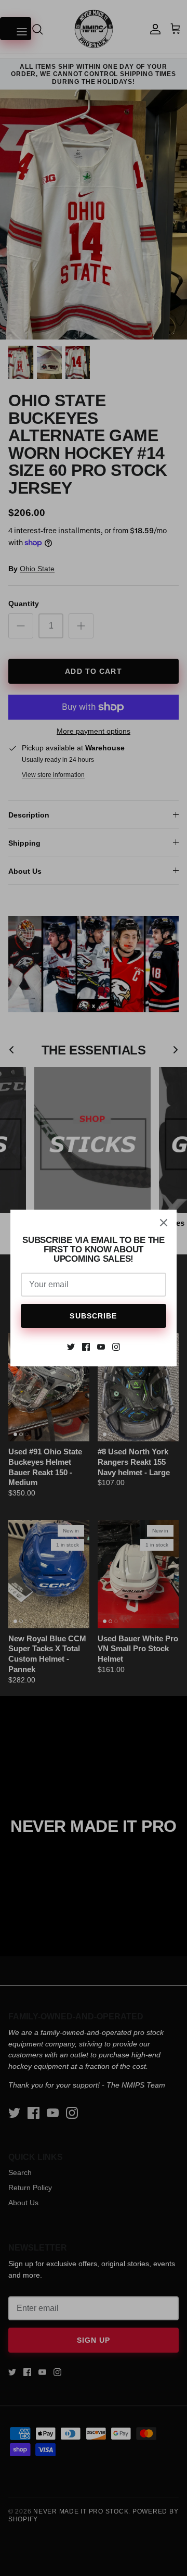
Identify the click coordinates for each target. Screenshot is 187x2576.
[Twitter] (71, 1347)
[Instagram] (116, 1347)
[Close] (164, 1223)
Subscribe (93, 1316)
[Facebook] (86, 1347)
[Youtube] (101, 1347)
